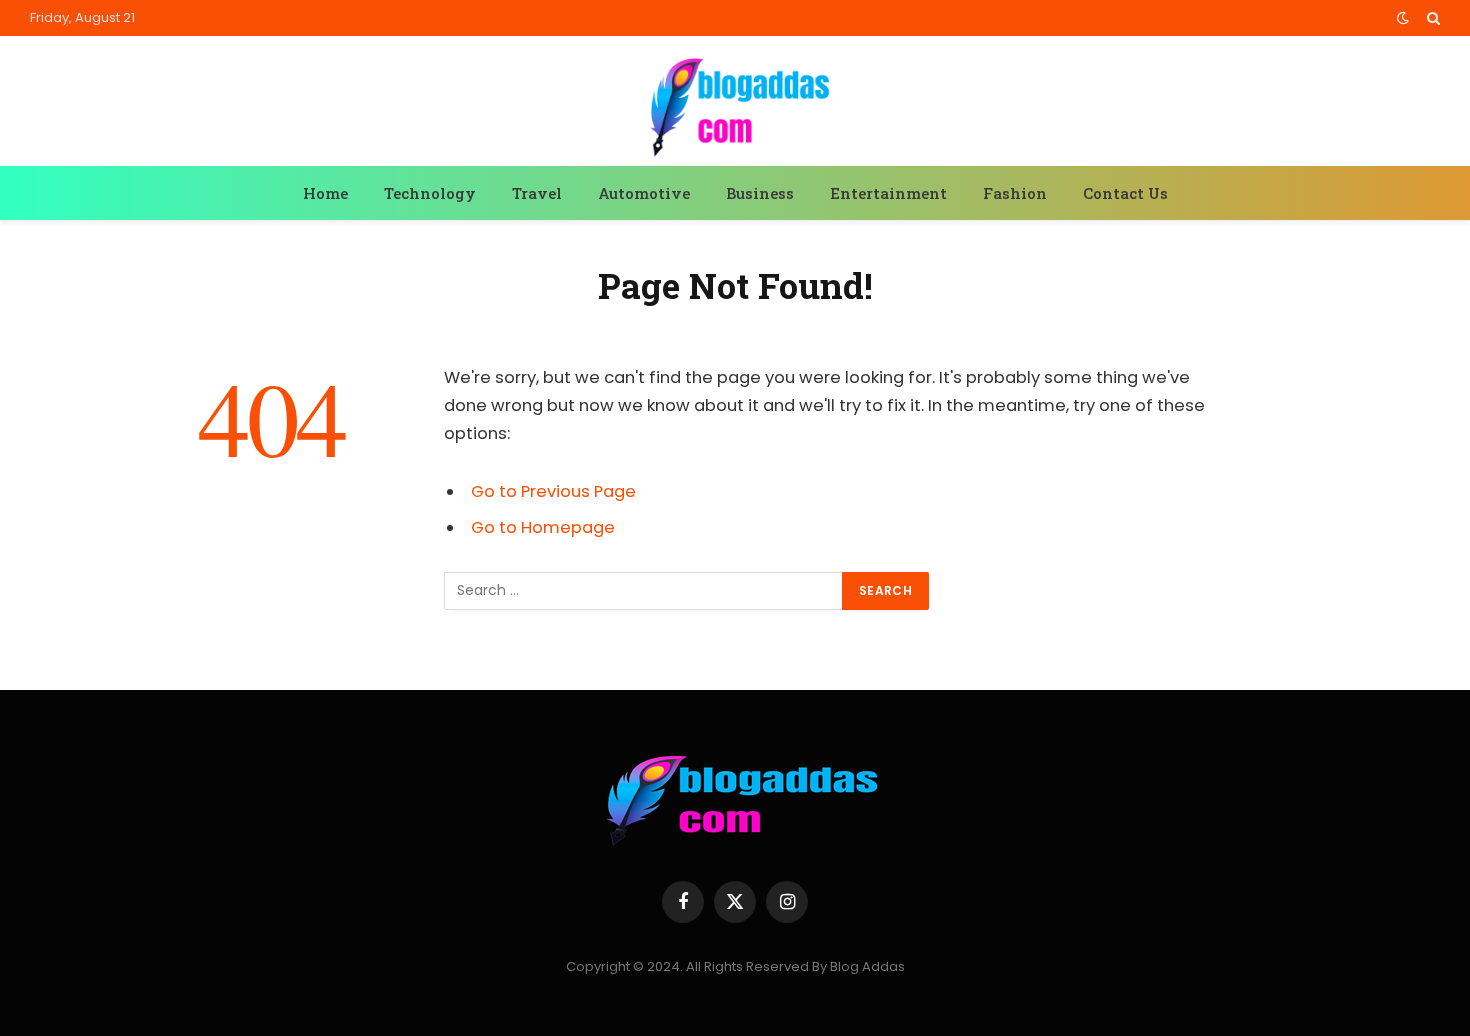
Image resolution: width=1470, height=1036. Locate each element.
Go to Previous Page (553, 491)
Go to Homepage (543, 527)
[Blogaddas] (735, 104)
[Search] (1431, 18)
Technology (430, 193)
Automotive (644, 193)
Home (325, 193)
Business (760, 193)
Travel (537, 193)
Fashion (1015, 193)
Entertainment (888, 193)
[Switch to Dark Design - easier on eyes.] (1403, 18)
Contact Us (1125, 193)
